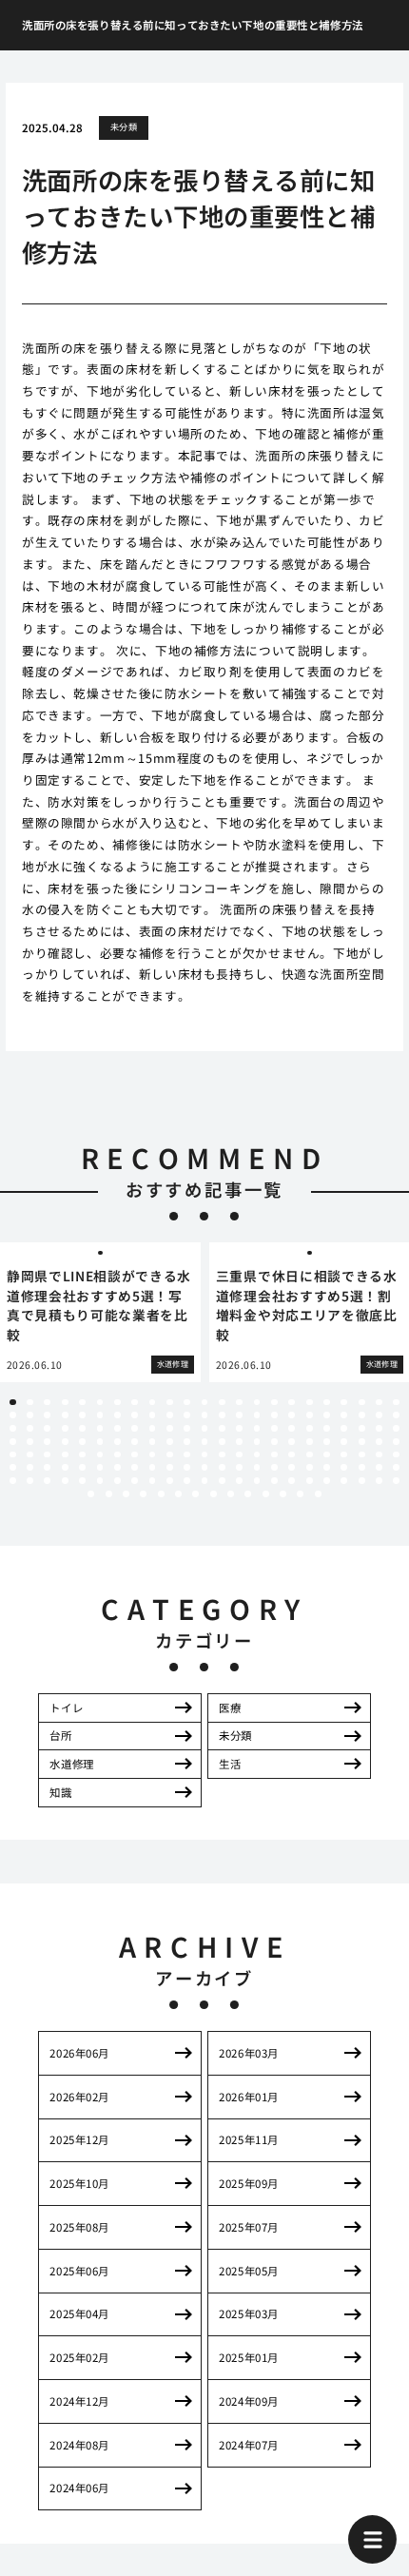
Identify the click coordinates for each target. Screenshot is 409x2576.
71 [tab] (30, 1442)
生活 (230, 1764)
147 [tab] (153, 1481)
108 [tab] (274, 1455)
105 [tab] (222, 1455)
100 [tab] (135, 1455)
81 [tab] (205, 1442)
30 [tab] (117, 1415)
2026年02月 (79, 2097)
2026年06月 (79, 2053)
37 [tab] (239, 1415)
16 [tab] (274, 1403)
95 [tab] (47, 1455)
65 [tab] (327, 1428)
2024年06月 (79, 2488)
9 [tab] (152, 1403)
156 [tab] (310, 1481)
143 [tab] (82, 1481)
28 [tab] (82, 1415)
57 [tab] (187, 1428)
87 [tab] (310, 1442)
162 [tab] (91, 1494)
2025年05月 (249, 2271)
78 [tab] (153, 1442)
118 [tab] (47, 1467)
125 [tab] (170, 1467)
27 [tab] (65, 1415)
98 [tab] (100, 1455)
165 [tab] (143, 1494)
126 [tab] (187, 1467)
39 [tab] (274, 1415)
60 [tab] (239, 1428)
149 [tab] (187, 1481)
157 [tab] (327, 1481)
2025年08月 (79, 2227)
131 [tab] (274, 1467)
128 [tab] (222, 1467)
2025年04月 (79, 2313)
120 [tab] (82, 1467)
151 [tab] (222, 1481)
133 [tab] (310, 1467)
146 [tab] (135, 1481)
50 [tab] (65, 1428)
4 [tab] (65, 1403)
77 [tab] (135, 1442)
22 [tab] (379, 1403)
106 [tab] (239, 1455)
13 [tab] (222, 1403)
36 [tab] (222, 1415)
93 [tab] (13, 1455)
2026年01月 (249, 2097)
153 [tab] (257, 1481)
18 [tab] (310, 1403)
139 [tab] (13, 1481)
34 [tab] (187, 1415)
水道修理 (71, 1764)
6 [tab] (100, 1403)
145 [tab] (117, 1481)
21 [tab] (362, 1403)
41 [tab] (310, 1415)
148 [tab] (170, 1481)
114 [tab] (379, 1455)
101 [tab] (153, 1455)
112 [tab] (344, 1455)
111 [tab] (327, 1455)
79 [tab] (170, 1442)
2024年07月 (249, 2445)
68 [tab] (379, 1428)
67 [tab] (362, 1428)
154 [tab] (274, 1481)
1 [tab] (12, 1403)
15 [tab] (257, 1403)
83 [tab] (239, 1442)
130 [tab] (257, 1467)
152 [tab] (239, 1481)
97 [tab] (82, 1455)
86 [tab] (292, 1442)
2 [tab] (30, 1403)
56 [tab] (170, 1428)
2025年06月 (79, 2271)
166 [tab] (161, 1494)
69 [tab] (396, 1428)
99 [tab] (117, 1455)
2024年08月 (79, 2445)
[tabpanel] (100, 1312)
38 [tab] (257, 1415)
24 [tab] (13, 1415)
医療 (230, 1708)
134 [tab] (327, 1467)
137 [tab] (379, 1467)
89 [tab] (344, 1442)
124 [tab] (153, 1467)
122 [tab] (117, 1467)
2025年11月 (249, 2139)
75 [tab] (100, 1442)
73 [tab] (65, 1442)
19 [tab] (327, 1403)
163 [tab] (109, 1494)
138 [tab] (396, 1467)
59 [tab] (222, 1428)
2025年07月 (249, 2227)
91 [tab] (379, 1442)
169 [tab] (214, 1494)
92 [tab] (396, 1442)
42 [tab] (327, 1415)
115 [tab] (396, 1455)
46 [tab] (396, 1415)
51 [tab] (82, 1428)
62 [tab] (274, 1428)
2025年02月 (79, 2357)
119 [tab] (65, 1467)
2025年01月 (249, 2357)
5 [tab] (83, 1403)
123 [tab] (135, 1467)
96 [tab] (65, 1455)
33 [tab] (170, 1415)
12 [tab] (205, 1403)
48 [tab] (30, 1428)
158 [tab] (344, 1481)
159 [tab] (362, 1481)
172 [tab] (266, 1494)
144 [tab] (100, 1481)
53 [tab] (117, 1428)
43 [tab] (344, 1415)
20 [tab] (344, 1403)
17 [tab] (292, 1403)
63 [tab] (292, 1428)
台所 (60, 1735)
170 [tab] (231, 1494)
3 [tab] (48, 1403)
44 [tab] (362, 1415)
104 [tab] (205, 1455)
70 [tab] (13, 1442)
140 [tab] (30, 1481)
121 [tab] (100, 1467)
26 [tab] (47, 1415)
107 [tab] (257, 1455)
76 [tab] (117, 1442)
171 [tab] (248, 1494)
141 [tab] (47, 1481)
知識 (60, 1792)
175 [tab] (318, 1494)
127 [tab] (205, 1467)
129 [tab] (239, 1467)
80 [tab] (187, 1442)
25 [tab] (30, 1415)
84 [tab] (257, 1442)
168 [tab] (195, 1494)
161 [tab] (396, 1481)
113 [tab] (362, 1455)
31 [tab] (135, 1415)
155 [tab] (292, 1481)
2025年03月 (249, 2313)
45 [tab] (379, 1415)
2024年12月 (79, 2401)
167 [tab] (178, 1494)
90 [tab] (362, 1442)
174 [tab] (300, 1494)
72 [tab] (47, 1442)
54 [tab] (135, 1428)
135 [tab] (344, 1467)
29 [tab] (100, 1415)
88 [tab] (327, 1442)
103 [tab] (187, 1455)
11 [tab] (187, 1403)
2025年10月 (79, 2183)
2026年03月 (249, 2053)
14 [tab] (239, 1403)
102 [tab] (170, 1455)
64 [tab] (310, 1428)
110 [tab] (310, 1455)
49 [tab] (47, 1428)
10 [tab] (170, 1403)
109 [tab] (292, 1455)
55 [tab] (153, 1428)
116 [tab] (13, 1467)
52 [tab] (100, 1428)
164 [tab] (126, 1494)
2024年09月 (249, 2401)
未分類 (124, 127)
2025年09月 (249, 2183)
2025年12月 (79, 2139)
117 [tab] (30, 1467)
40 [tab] (292, 1415)
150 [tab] (205, 1481)
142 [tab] (65, 1481)
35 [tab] (205, 1415)
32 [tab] (153, 1415)
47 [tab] (13, 1428)
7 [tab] (117, 1403)
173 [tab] (283, 1494)
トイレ (66, 1708)
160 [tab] (379, 1481)
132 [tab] (292, 1467)
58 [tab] (205, 1428)
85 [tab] (274, 1442)
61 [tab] (257, 1428)
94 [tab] (30, 1455)
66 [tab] (344, 1428)
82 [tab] (222, 1442)
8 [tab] (135, 1403)
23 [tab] (396, 1403)
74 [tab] (82, 1442)
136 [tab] (362, 1467)
